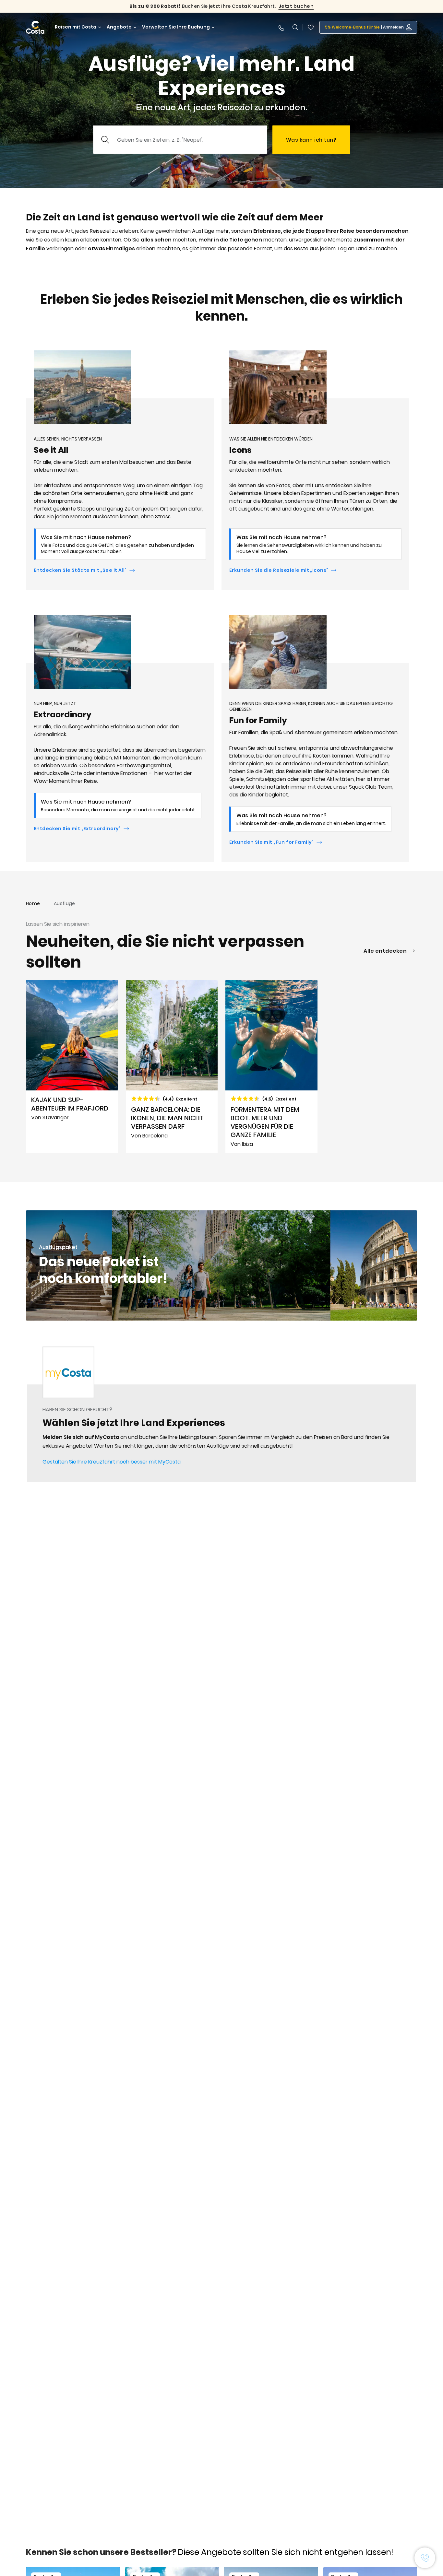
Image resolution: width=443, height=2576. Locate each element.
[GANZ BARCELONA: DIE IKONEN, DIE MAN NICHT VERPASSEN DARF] (172, 1067)
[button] (311, 27)
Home (33, 903)
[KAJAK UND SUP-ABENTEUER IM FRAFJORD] (72, 1067)
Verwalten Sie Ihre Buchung (176, 27)
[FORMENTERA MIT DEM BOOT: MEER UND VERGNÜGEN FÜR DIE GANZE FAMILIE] (271, 1067)
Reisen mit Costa (76, 27)
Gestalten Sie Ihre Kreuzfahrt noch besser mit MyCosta (112, 1462)
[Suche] (295, 27)
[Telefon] (281, 27)
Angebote (119, 27)
